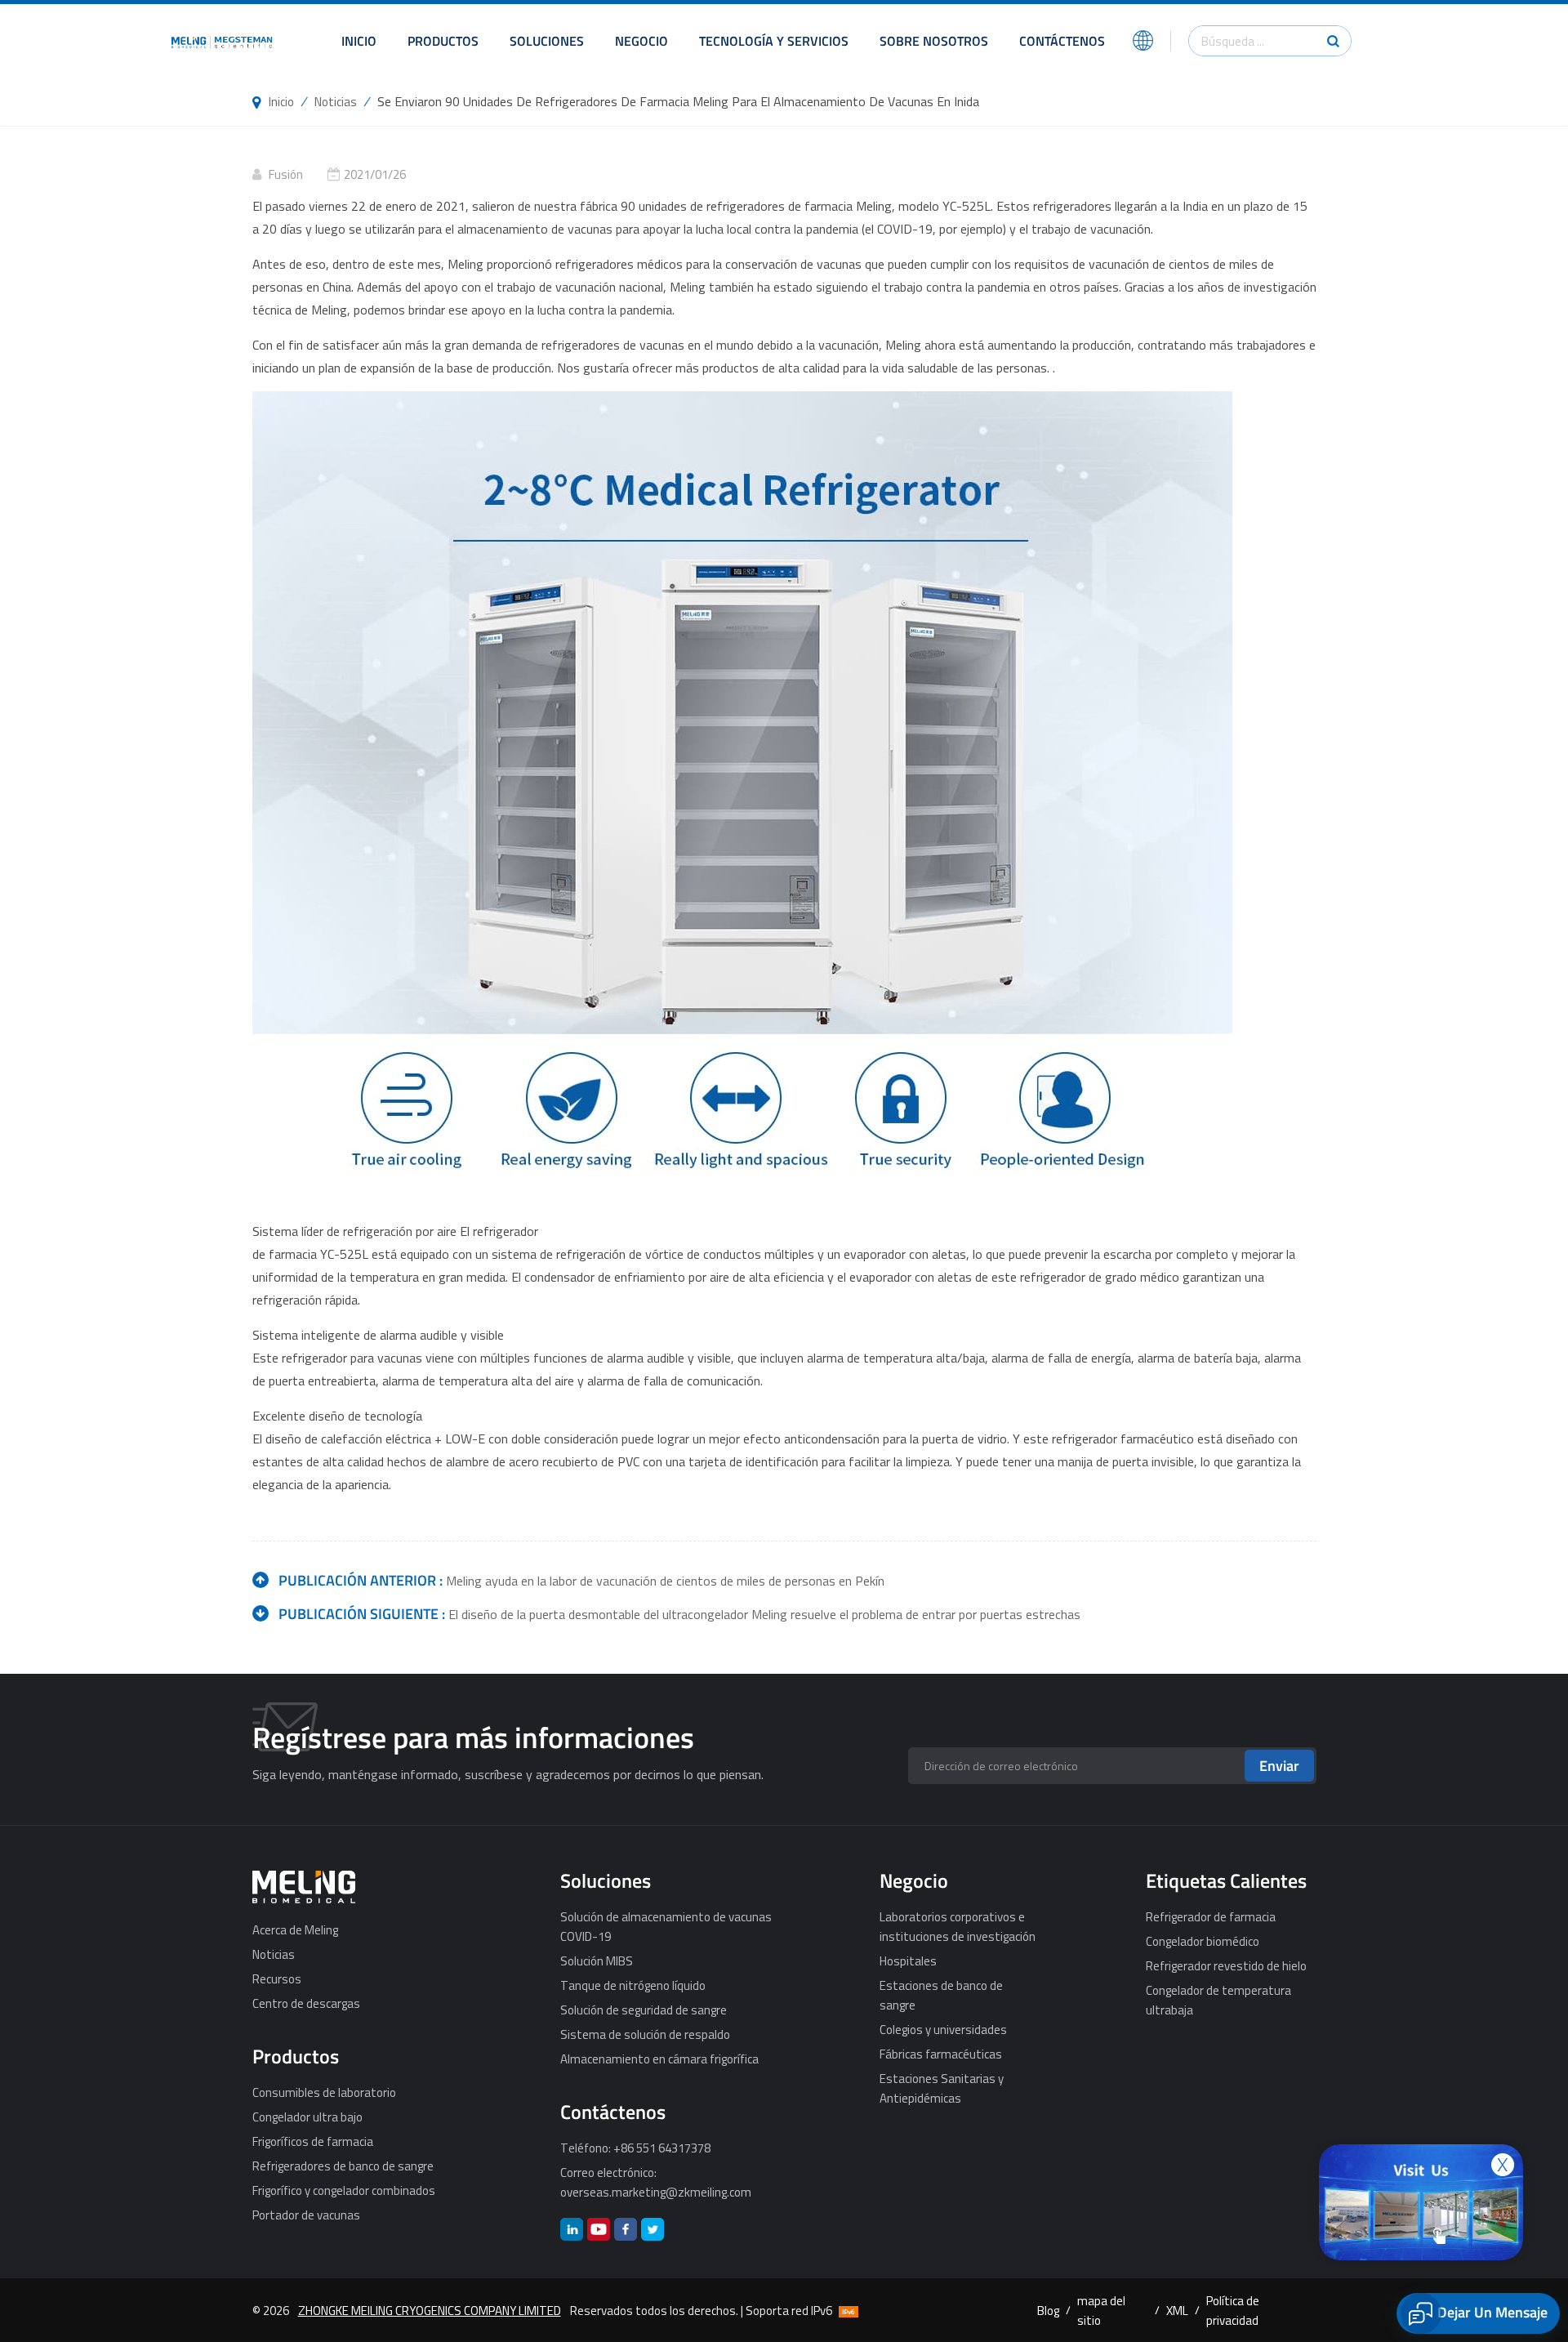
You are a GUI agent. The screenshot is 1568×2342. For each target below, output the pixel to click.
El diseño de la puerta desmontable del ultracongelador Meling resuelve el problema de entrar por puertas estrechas (764, 1614)
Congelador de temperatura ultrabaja (1218, 2000)
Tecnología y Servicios (774, 41)
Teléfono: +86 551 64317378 (635, 2148)
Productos (443, 41)
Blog (1048, 2310)
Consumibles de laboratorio (324, 2092)
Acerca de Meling (295, 1929)
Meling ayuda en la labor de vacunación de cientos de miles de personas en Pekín (665, 1581)
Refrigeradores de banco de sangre (343, 2166)
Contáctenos (1062, 41)
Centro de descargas (306, 2003)
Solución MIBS (597, 1961)
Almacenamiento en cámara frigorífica (659, 2059)
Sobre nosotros (934, 41)
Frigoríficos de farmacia (313, 2141)
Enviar (1279, 1766)
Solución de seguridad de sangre (644, 2010)
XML (1177, 2310)
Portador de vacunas (306, 2215)
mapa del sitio (1101, 2310)
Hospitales (908, 1961)
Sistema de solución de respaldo (645, 2034)
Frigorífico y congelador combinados (344, 2190)
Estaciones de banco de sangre (941, 1995)
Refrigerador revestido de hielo (1226, 1965)
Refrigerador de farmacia (1211, 1916)
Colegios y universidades (943, 2029)
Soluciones (547, 41)
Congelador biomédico (1203, 1941)
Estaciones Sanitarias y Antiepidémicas (942, 2088)
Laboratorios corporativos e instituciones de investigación (958, 1926)
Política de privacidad (1233, 2310)
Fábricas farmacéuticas (941, 2054)
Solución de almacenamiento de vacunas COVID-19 (666, 1926)
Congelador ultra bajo (307, 2117)
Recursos (277, 1978)
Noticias (336, 101)
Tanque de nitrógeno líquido (633, 1985)
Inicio (359, 41)
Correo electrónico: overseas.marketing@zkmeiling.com (656, 2182)
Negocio (641, 41)
